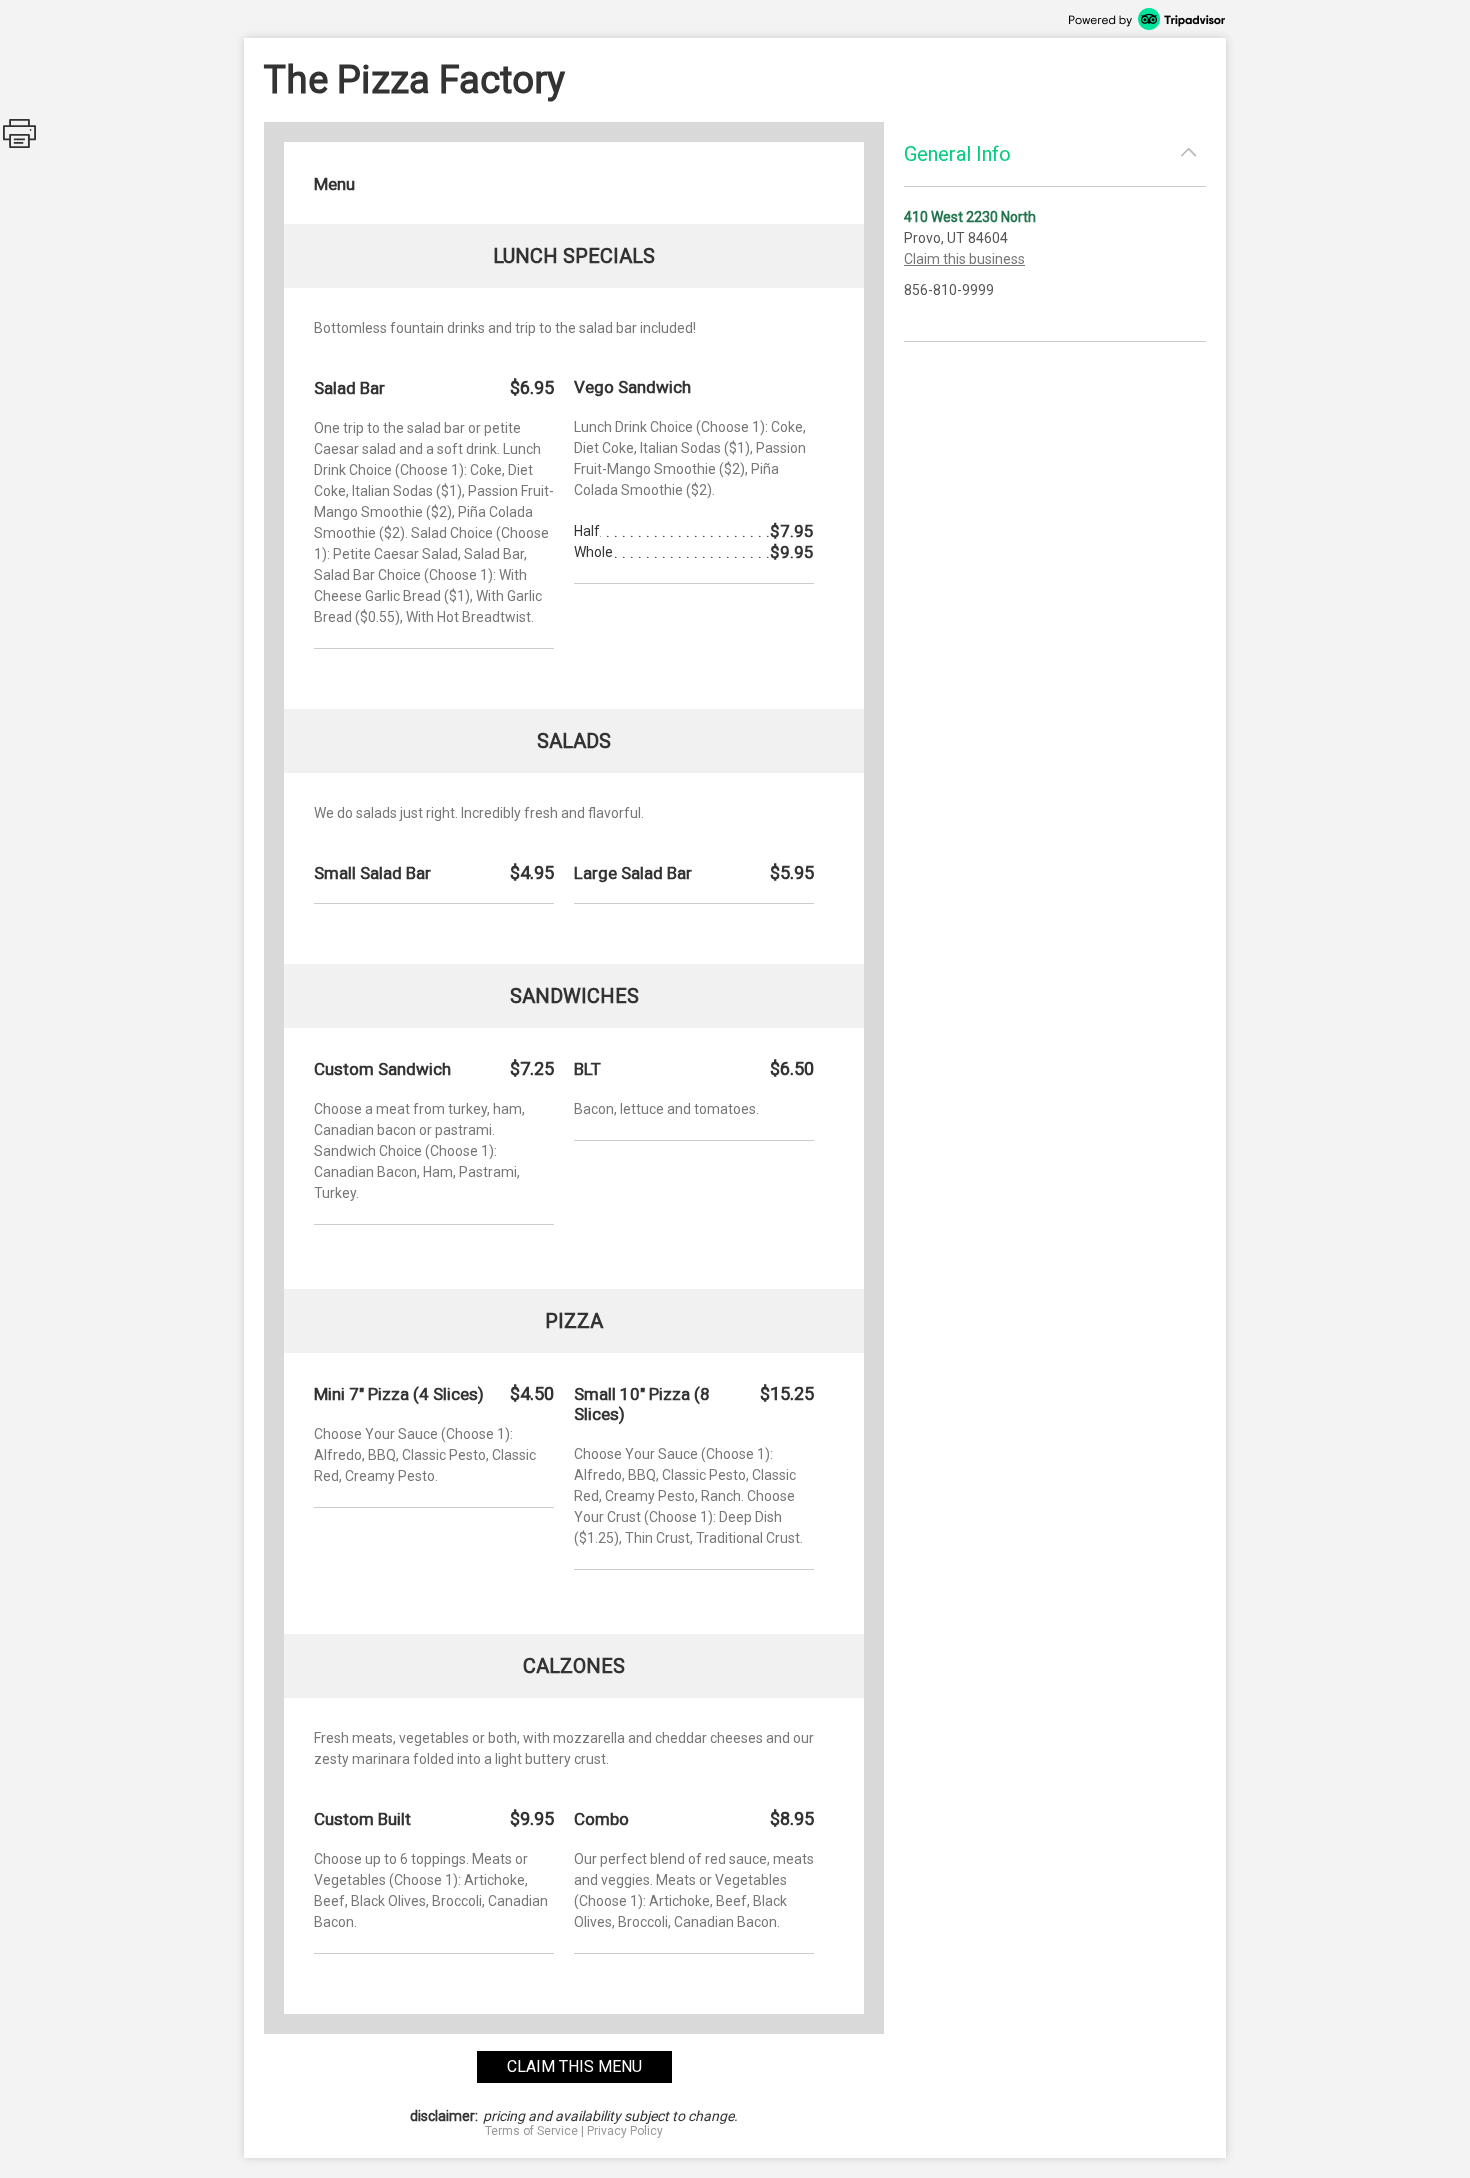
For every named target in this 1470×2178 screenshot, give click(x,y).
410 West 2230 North (970, 217)
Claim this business (964, 259)
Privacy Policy (625, 2131)
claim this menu (574, 2066)
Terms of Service (531, 2131)
